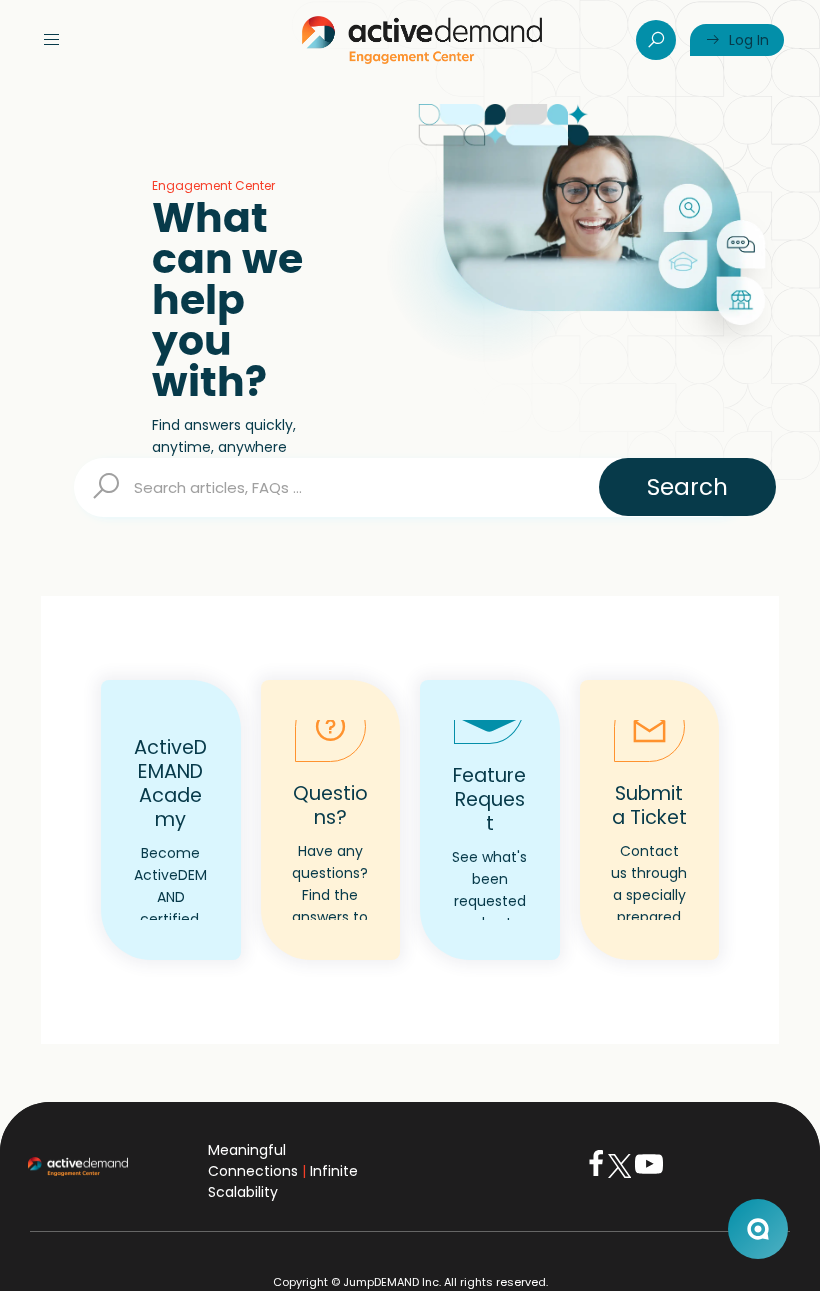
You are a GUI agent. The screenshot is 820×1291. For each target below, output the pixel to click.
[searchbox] (410, 487)
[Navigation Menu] (52, 40)
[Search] (656, 40)
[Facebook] (596, 1173)
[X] (619, 1173)
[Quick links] (422, 40)
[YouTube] (649, 1173)
